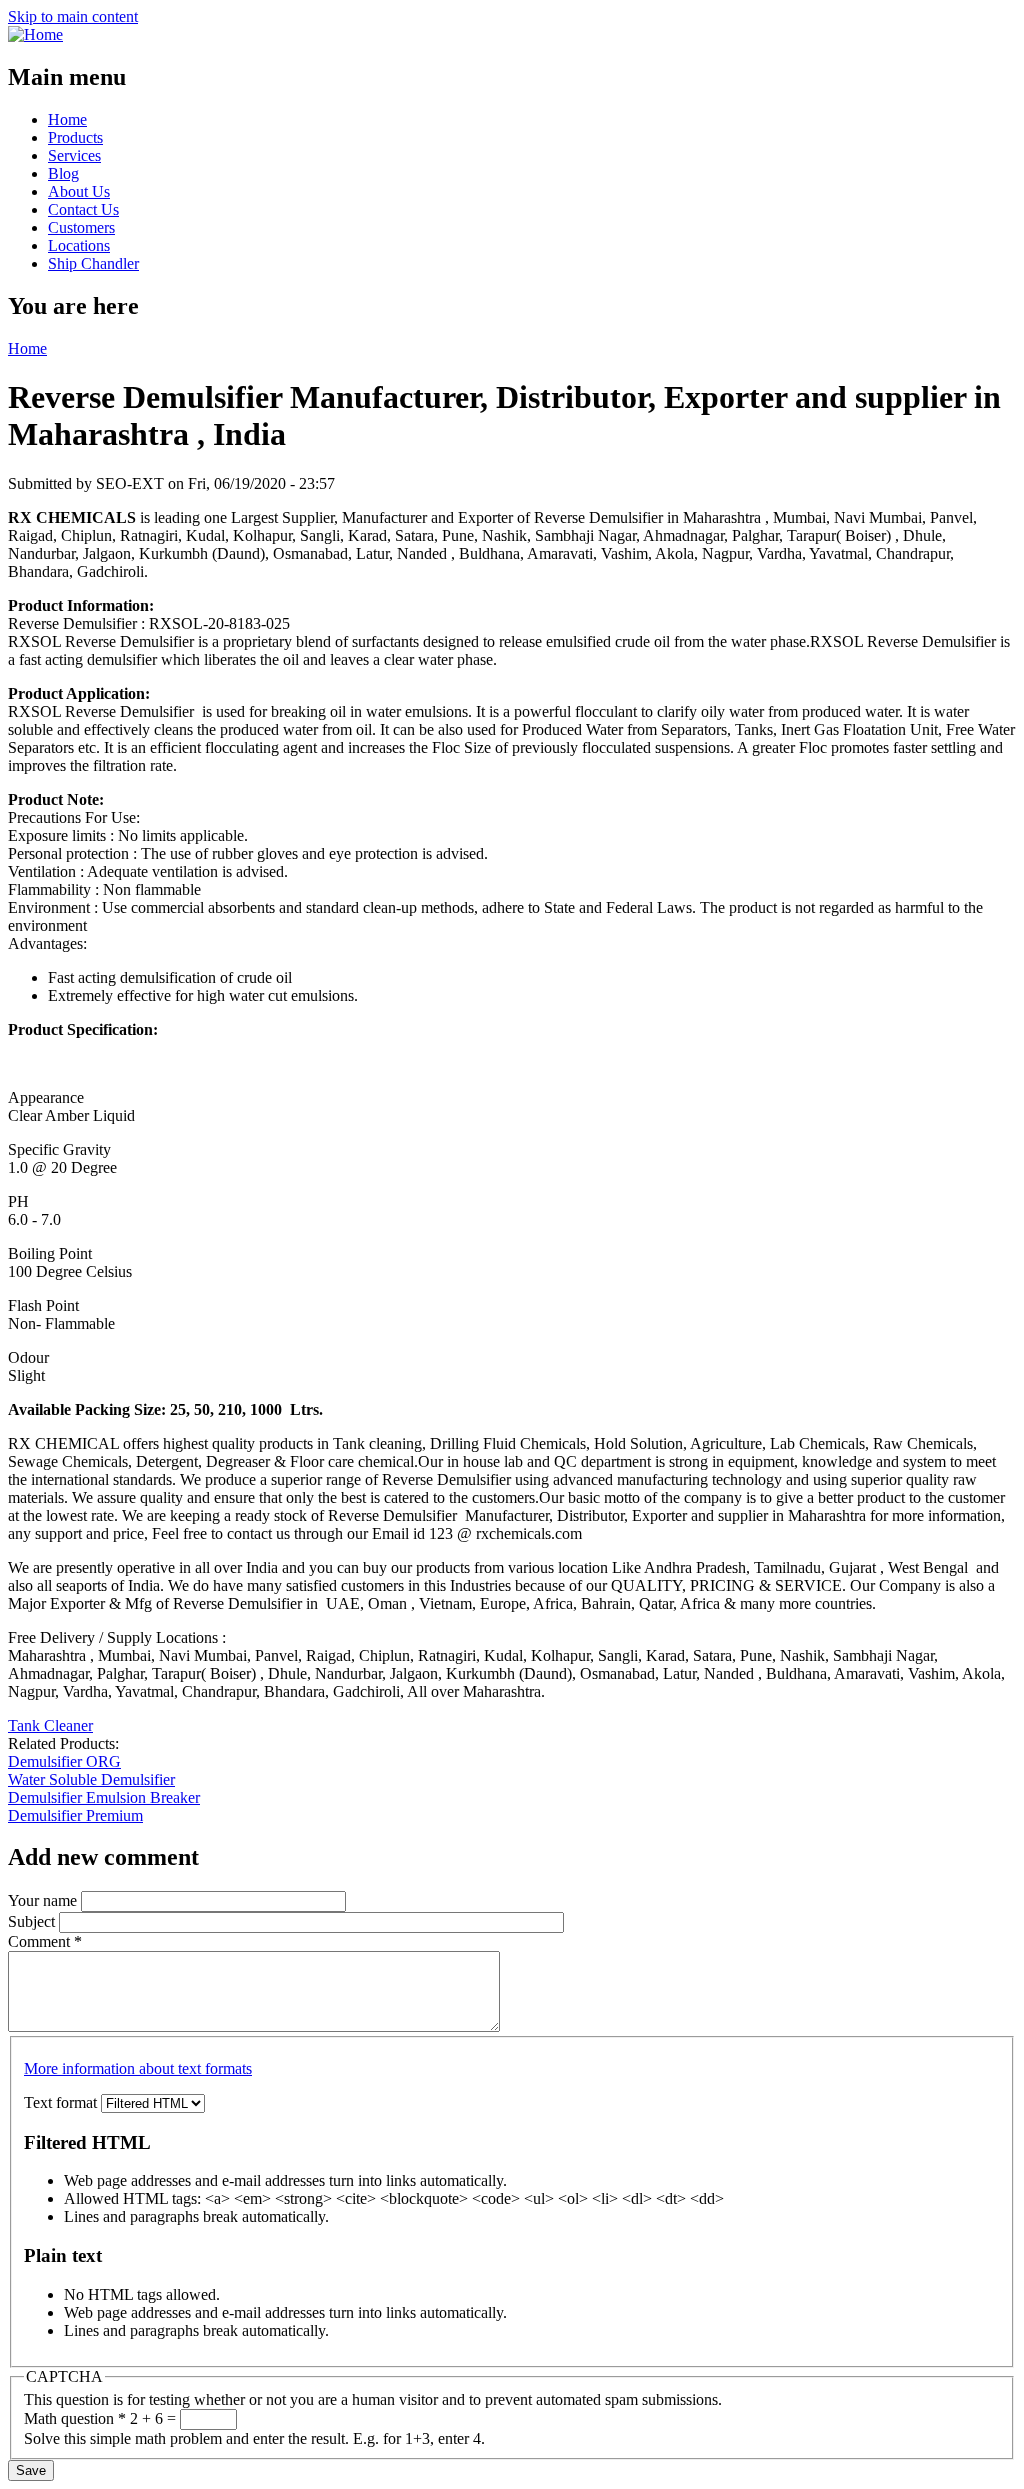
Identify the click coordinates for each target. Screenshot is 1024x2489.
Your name (44, 1900)
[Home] (35, 34)
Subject (33, 1921)
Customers (81, 227)
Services (74, 155)
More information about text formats (138, 2068)
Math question (75, 2418)
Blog (63, 173)
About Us (79, 191)
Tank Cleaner (50, 1725)
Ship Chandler (93, 263)
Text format (62, 2102)
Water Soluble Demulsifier (91, 1779)
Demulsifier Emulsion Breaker (104, 1797)
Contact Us (83, 209)
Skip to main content (73, 16)
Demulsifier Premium (75, 1815)
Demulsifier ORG (64, 1761)
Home (67, 119)
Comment (45, 1941)
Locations (79, 245)
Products (75, 137)
